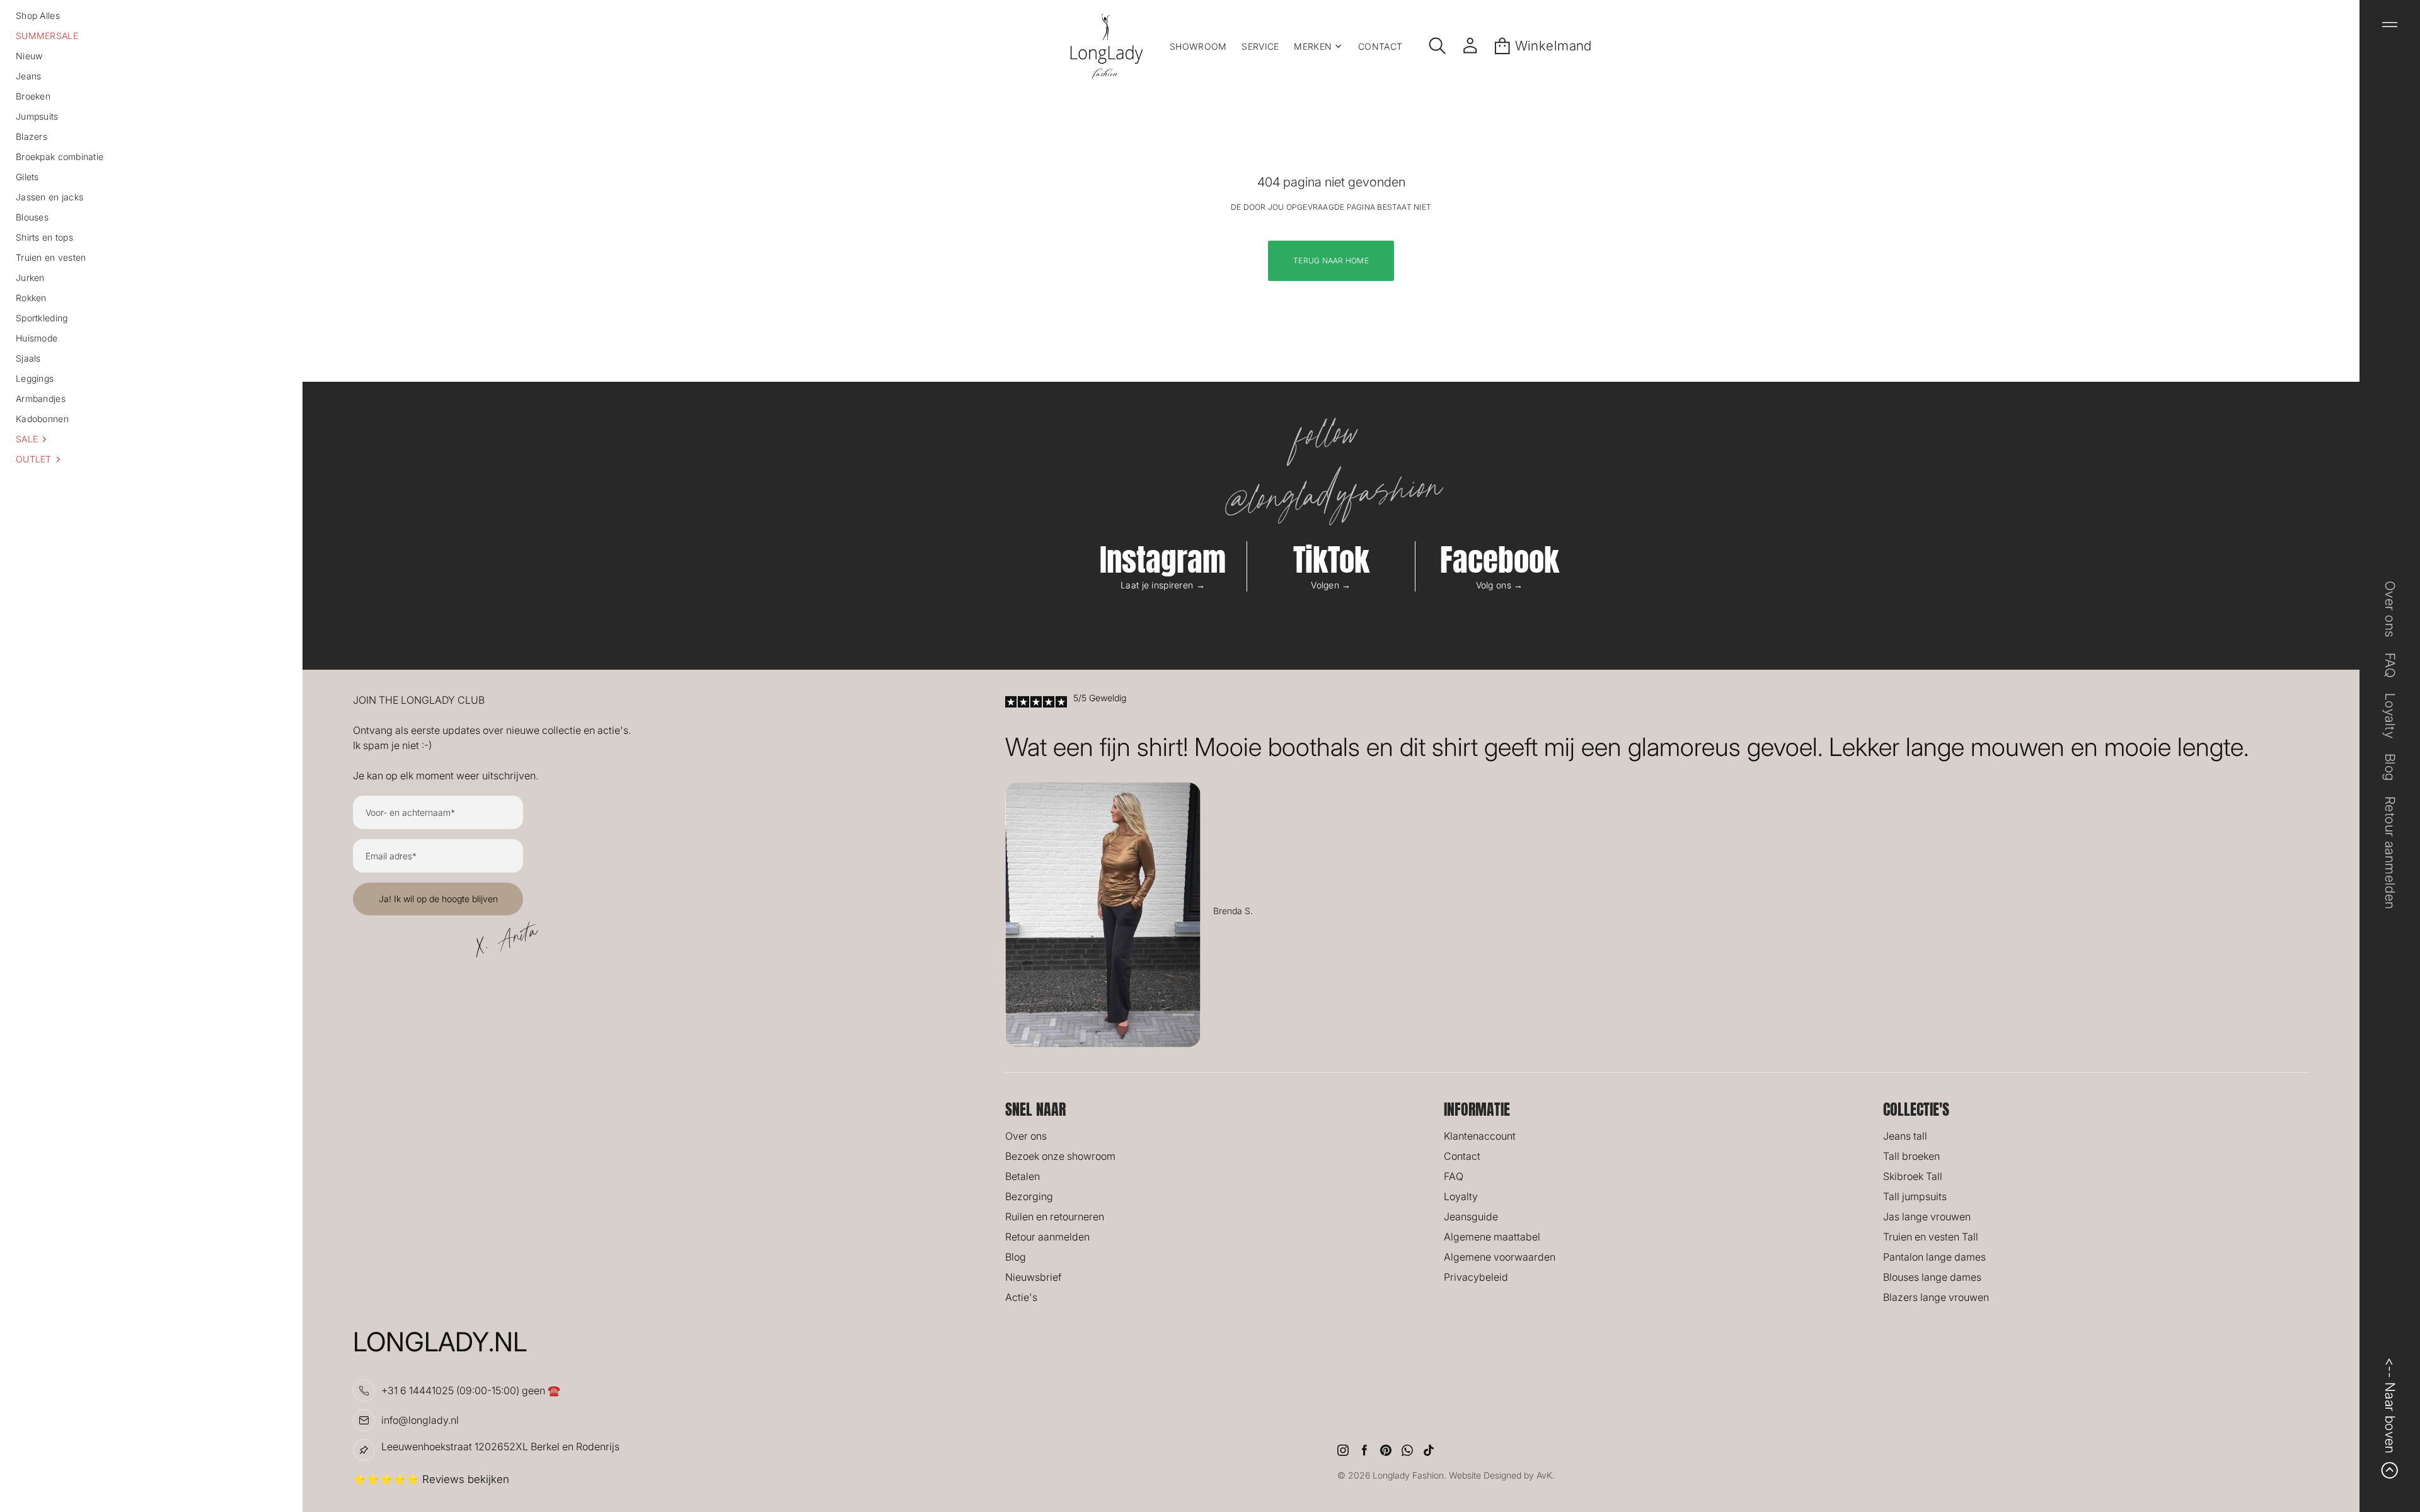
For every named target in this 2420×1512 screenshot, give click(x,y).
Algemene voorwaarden (1500, 1257)
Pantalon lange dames (1934, 1257)
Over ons (1026, 1136)
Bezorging (1029, 1196)
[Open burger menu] (2390, 25)
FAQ (1454, 1176)
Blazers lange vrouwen (1936, 1297)
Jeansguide (1471, 1217)
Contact (1462, 1156)
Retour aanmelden (1047, 1237)
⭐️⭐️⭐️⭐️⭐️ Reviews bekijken (431, 1479)
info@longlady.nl (420, 1420)
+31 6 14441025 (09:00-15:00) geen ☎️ (471, 1390)
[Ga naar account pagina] (1470, 46)
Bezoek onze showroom (1060, 1156)
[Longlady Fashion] (1107, 46)
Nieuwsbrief (1033, 1277)
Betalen (1023, 1176)
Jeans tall (1905, 1136)
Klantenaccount (1480, 1136)
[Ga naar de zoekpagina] (1438, 46)
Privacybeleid (1476, 1277)
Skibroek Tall (1913, 1176)
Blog (1016, 1257)
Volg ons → (1500, 585)
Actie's (1021, 1297)
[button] (151, 439)
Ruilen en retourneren (1055, 1217)
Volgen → (1331, 585)
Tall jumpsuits (1915, 1196)
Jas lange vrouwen (1927, 1217)
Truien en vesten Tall (1931, 1237)
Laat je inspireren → (1163, 585)
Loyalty (1461, 1196)
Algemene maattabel (1492, 1237)
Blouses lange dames (1932, 1277)
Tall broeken (1911, 1156)
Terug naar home (1331, 261)
